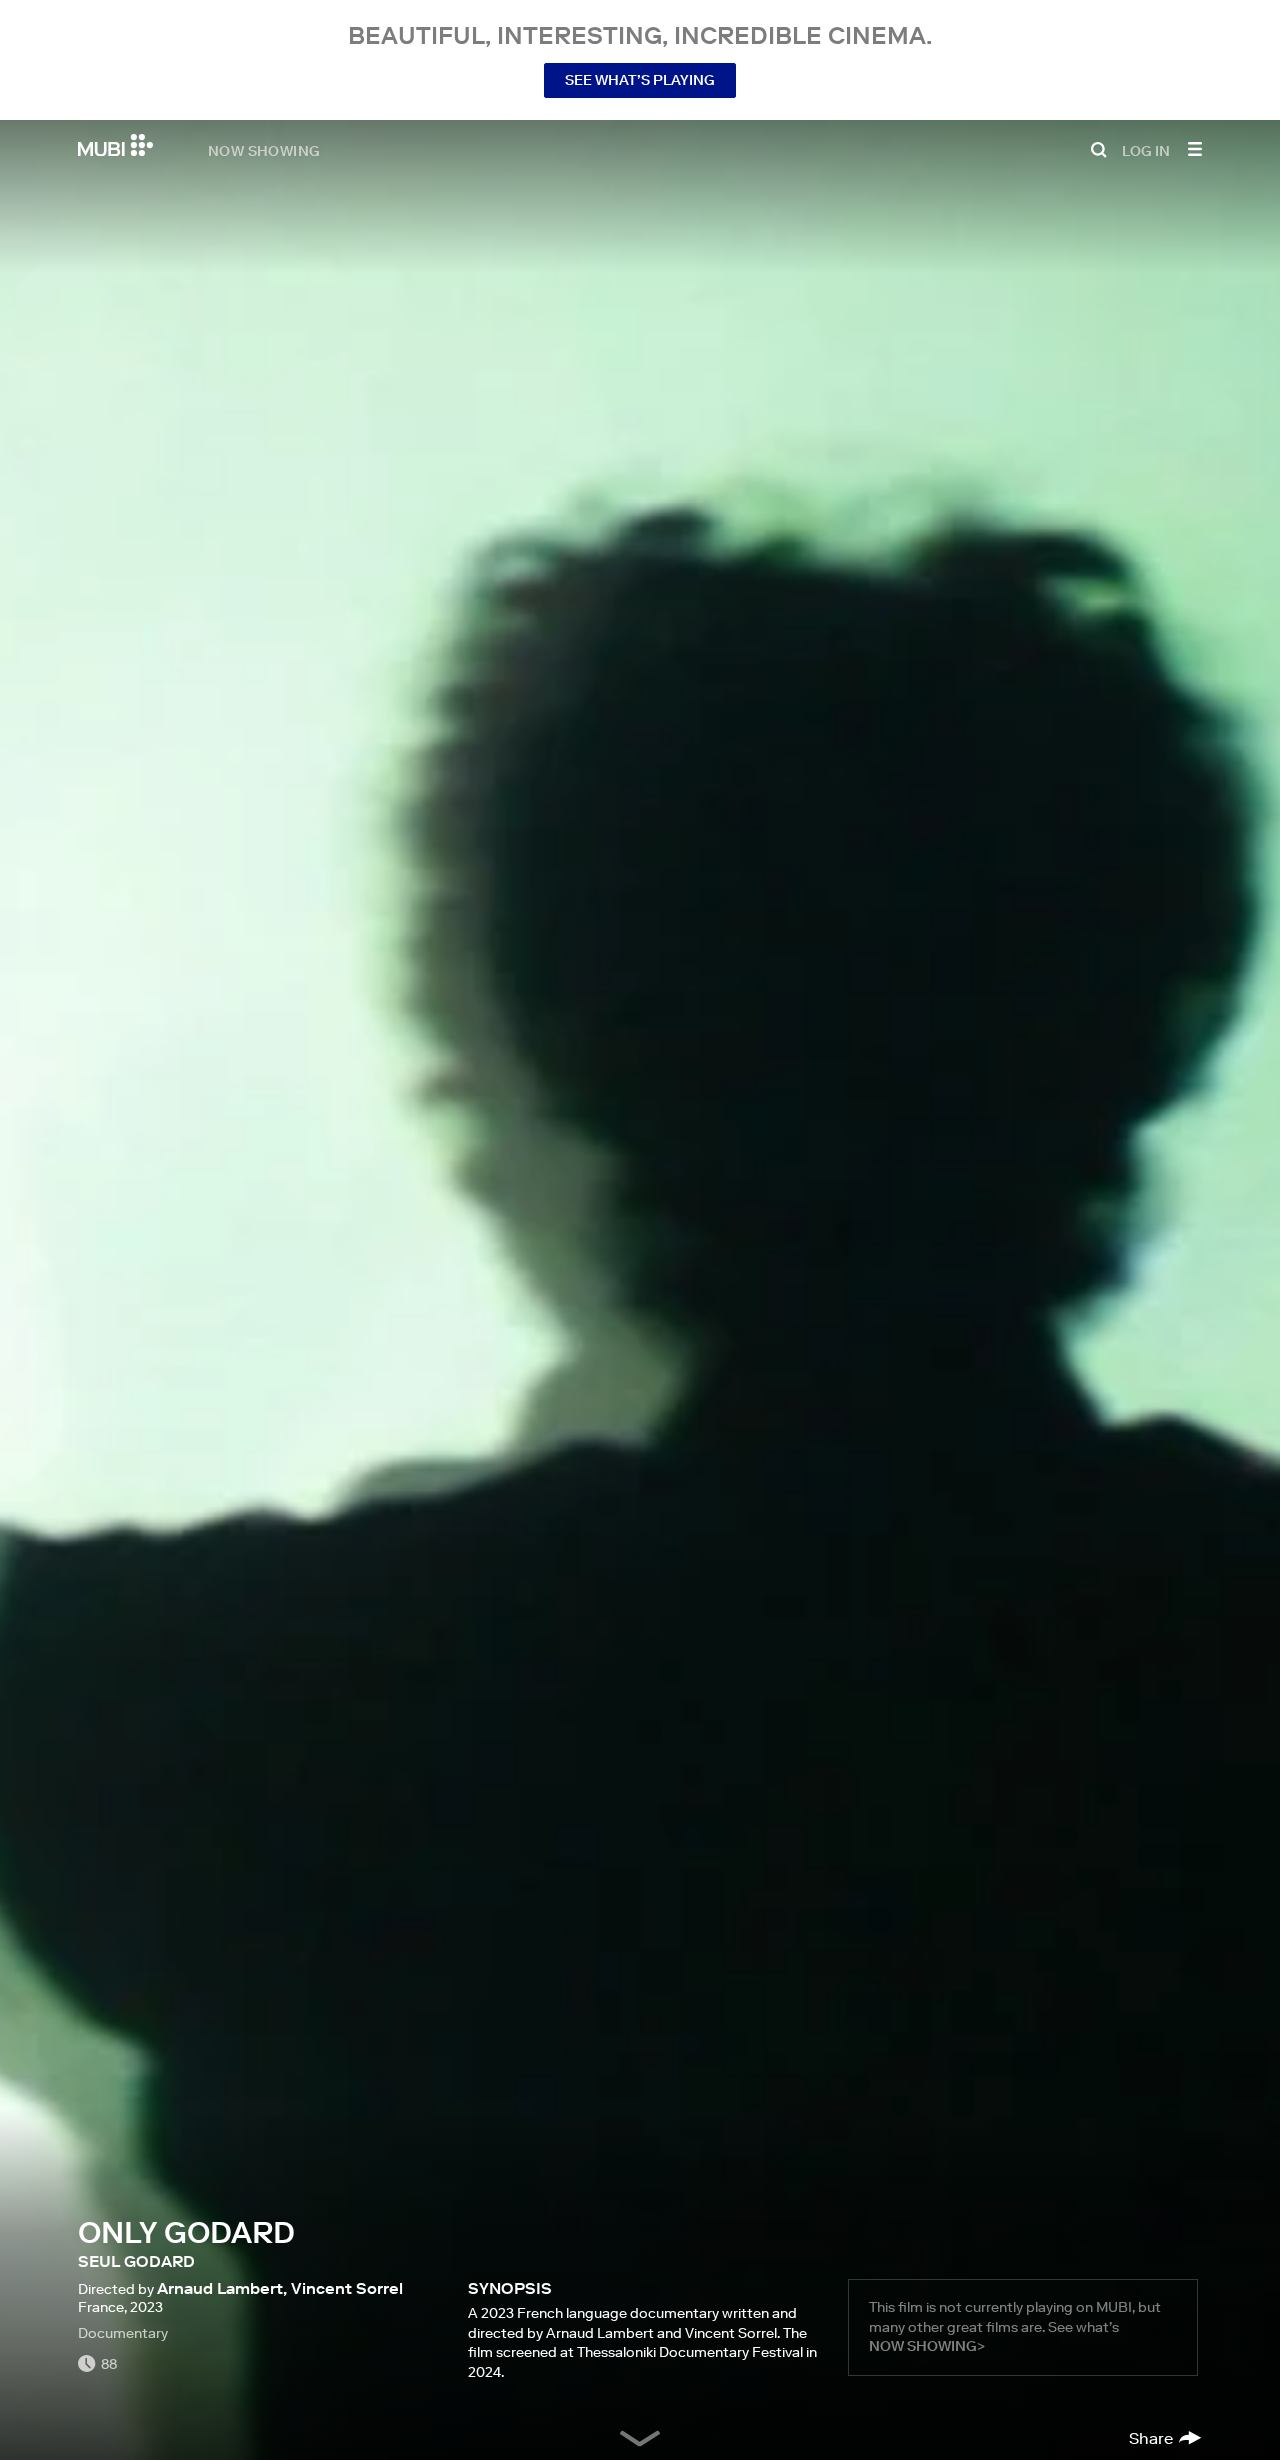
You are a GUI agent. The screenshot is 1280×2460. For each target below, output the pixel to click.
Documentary (123, 2333)
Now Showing (264, 150)
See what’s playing (640, 80)
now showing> (927, 2346)
